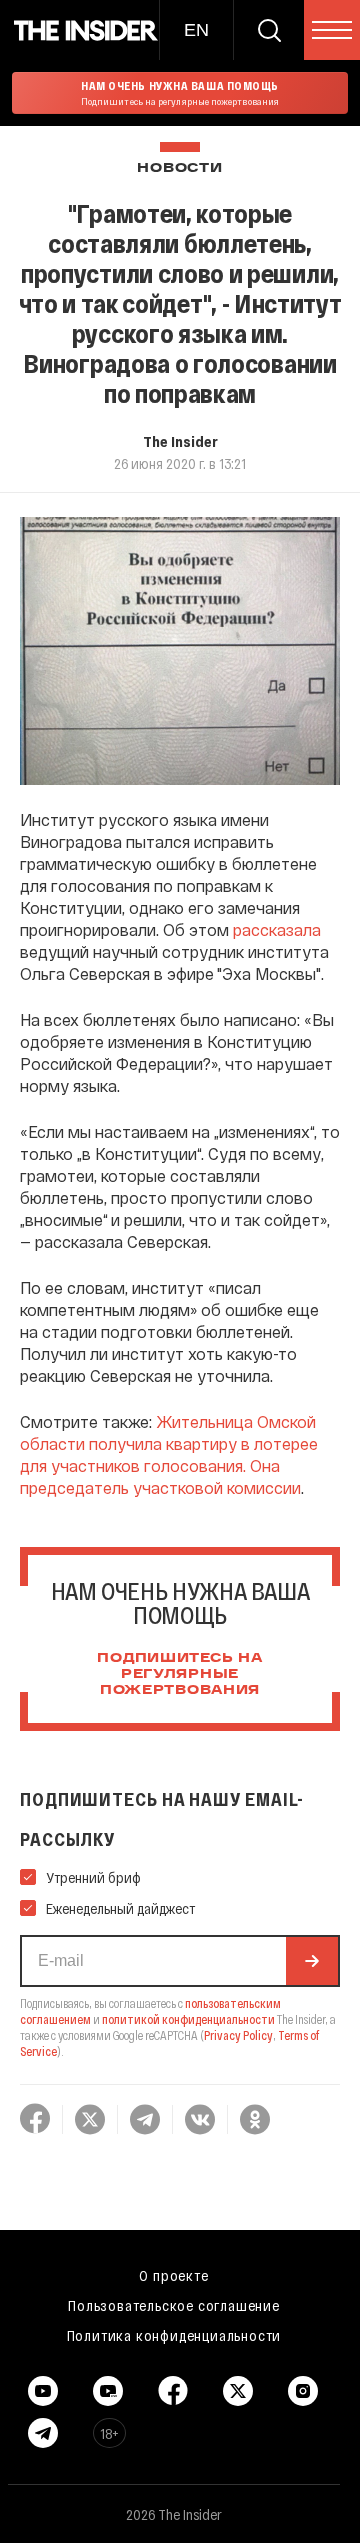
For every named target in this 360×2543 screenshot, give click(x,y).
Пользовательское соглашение (174, 2305)
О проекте (173, 2275)
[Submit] (312, 1961)
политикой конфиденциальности (188, 2019)
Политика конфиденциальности (174, 2335)
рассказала (277, 929)
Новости (179, 168)
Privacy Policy (238, 2035)
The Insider (180, 441)
